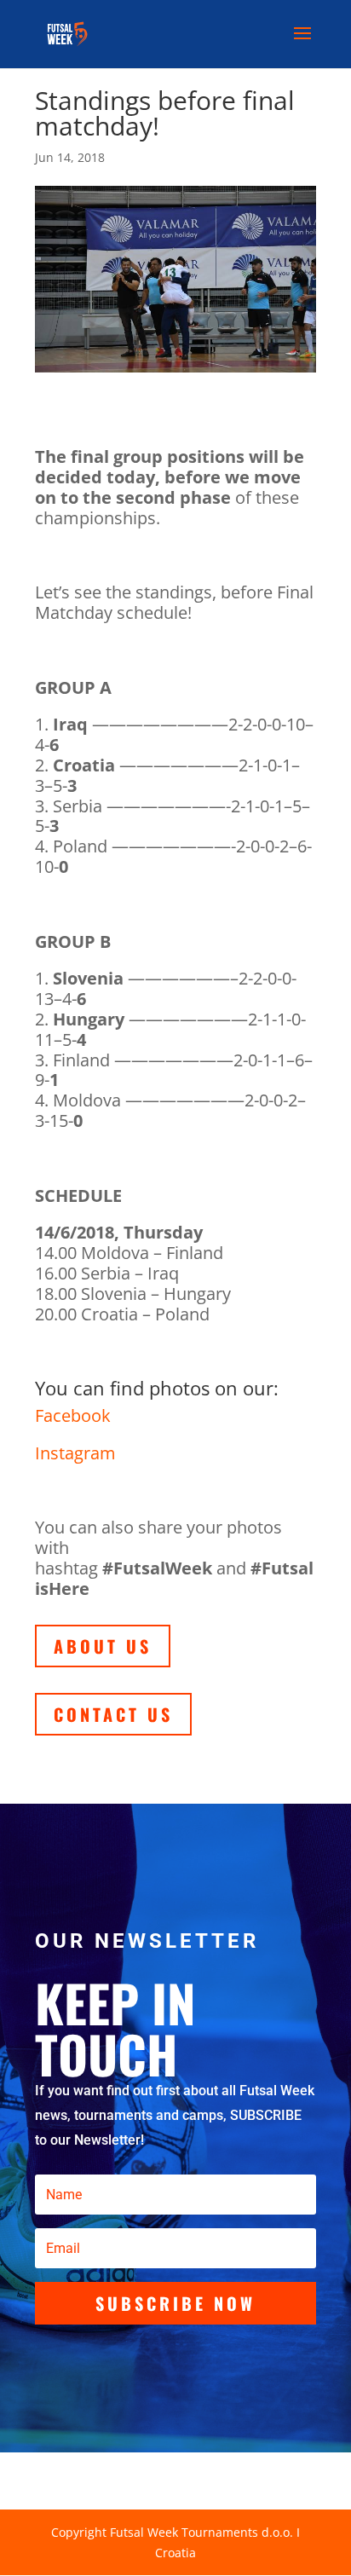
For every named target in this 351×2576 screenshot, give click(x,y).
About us (103, 1646)
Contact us (113, 1714)
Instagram (75, 1453)
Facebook (73, 1415)
